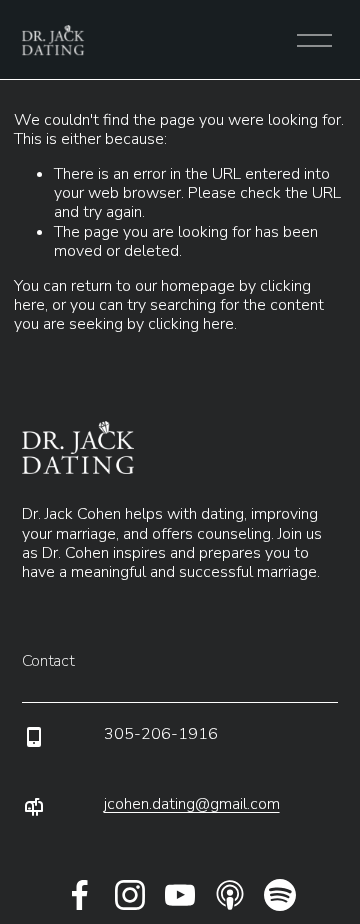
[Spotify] (280, 895)
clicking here (191, 324)
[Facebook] (80, 895)
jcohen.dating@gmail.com (192, 804)
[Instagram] (130, 895)
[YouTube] (180, 895)
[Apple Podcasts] (230, 895)
